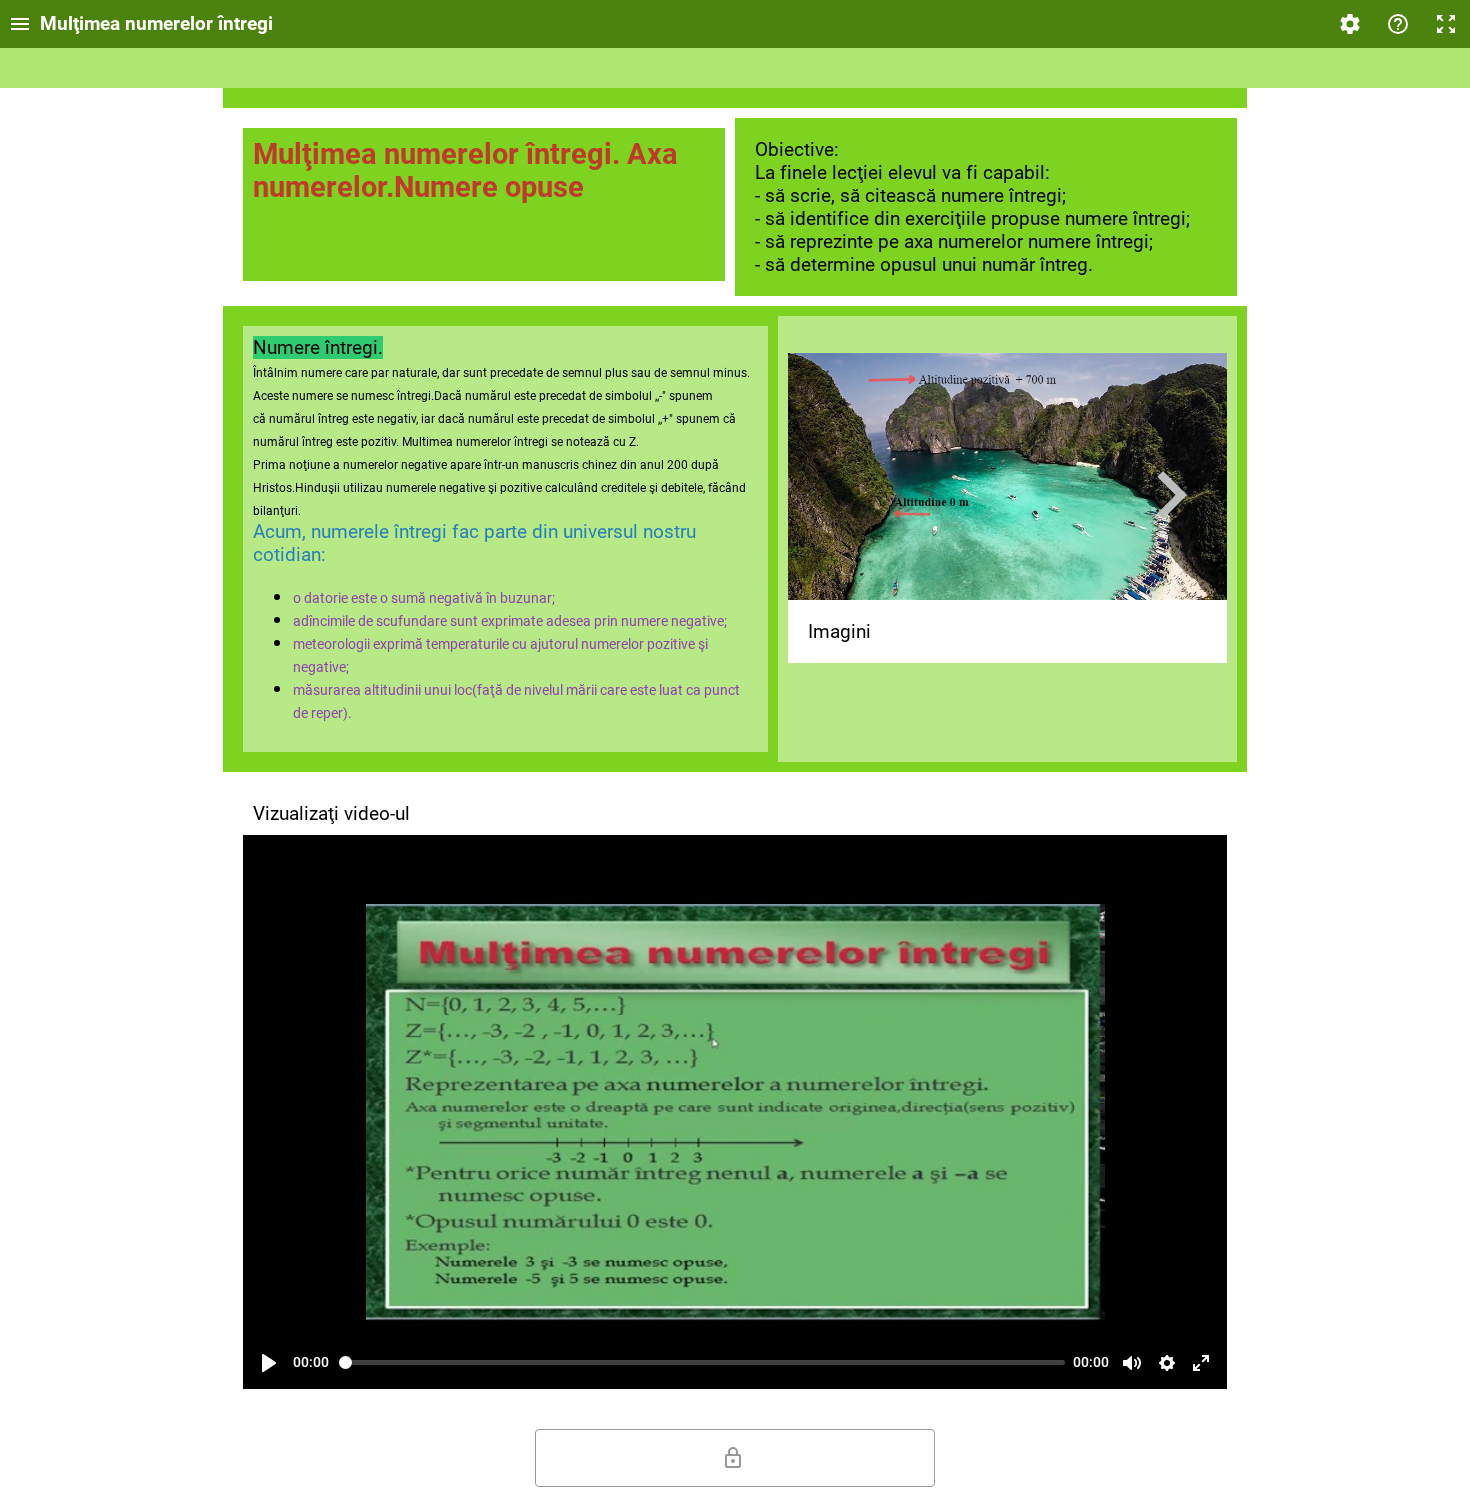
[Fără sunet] (1132, 1363)
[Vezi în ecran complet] (1201, 1363)
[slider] (702, 1362)
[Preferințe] (1167, 1363)
